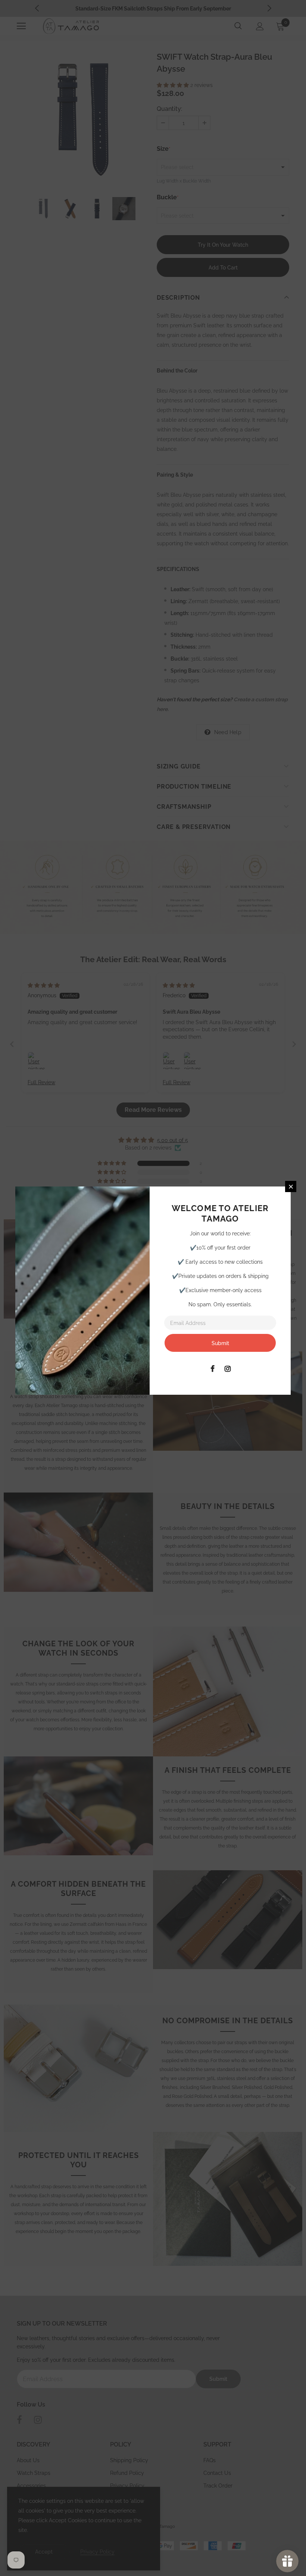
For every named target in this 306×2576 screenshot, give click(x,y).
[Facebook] (212, 1368)
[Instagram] (228, 1368)
